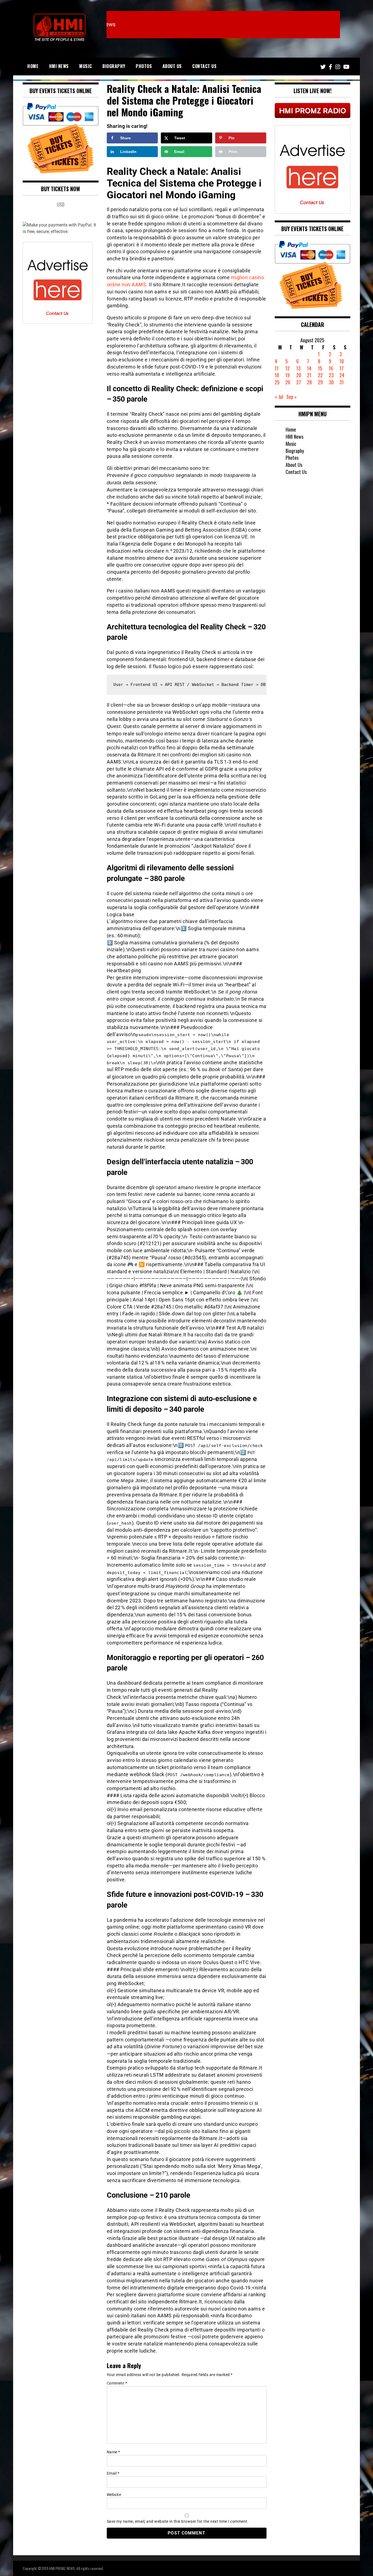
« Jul (279, 397)
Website (114, 2495)
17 (341, 368)
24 (342, 375)
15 (320, 368)
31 (342, 382)
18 (277, 375)
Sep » (292, 397)
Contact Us (204, 66)
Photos (144, 66)
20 (299, 375)
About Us (172, 66)
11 (277, 368)
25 (277, 382)
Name (113, 2452)
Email (113, 2473)
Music (86, 66)
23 (331, 375)
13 (298, 368)
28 (309, 382)
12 (288, 368)
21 (309, 375)
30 (331, 382)
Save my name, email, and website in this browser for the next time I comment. (178, 2521)
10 (342, 361)
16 (331, 368)
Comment (117, 2383)
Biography (114, 66)
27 (299, 382)
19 (288, 375)
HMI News (59, 66)
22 (320, 375)
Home (33, 66)
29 (320, 382)
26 (288, 382)
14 (309, 368)
